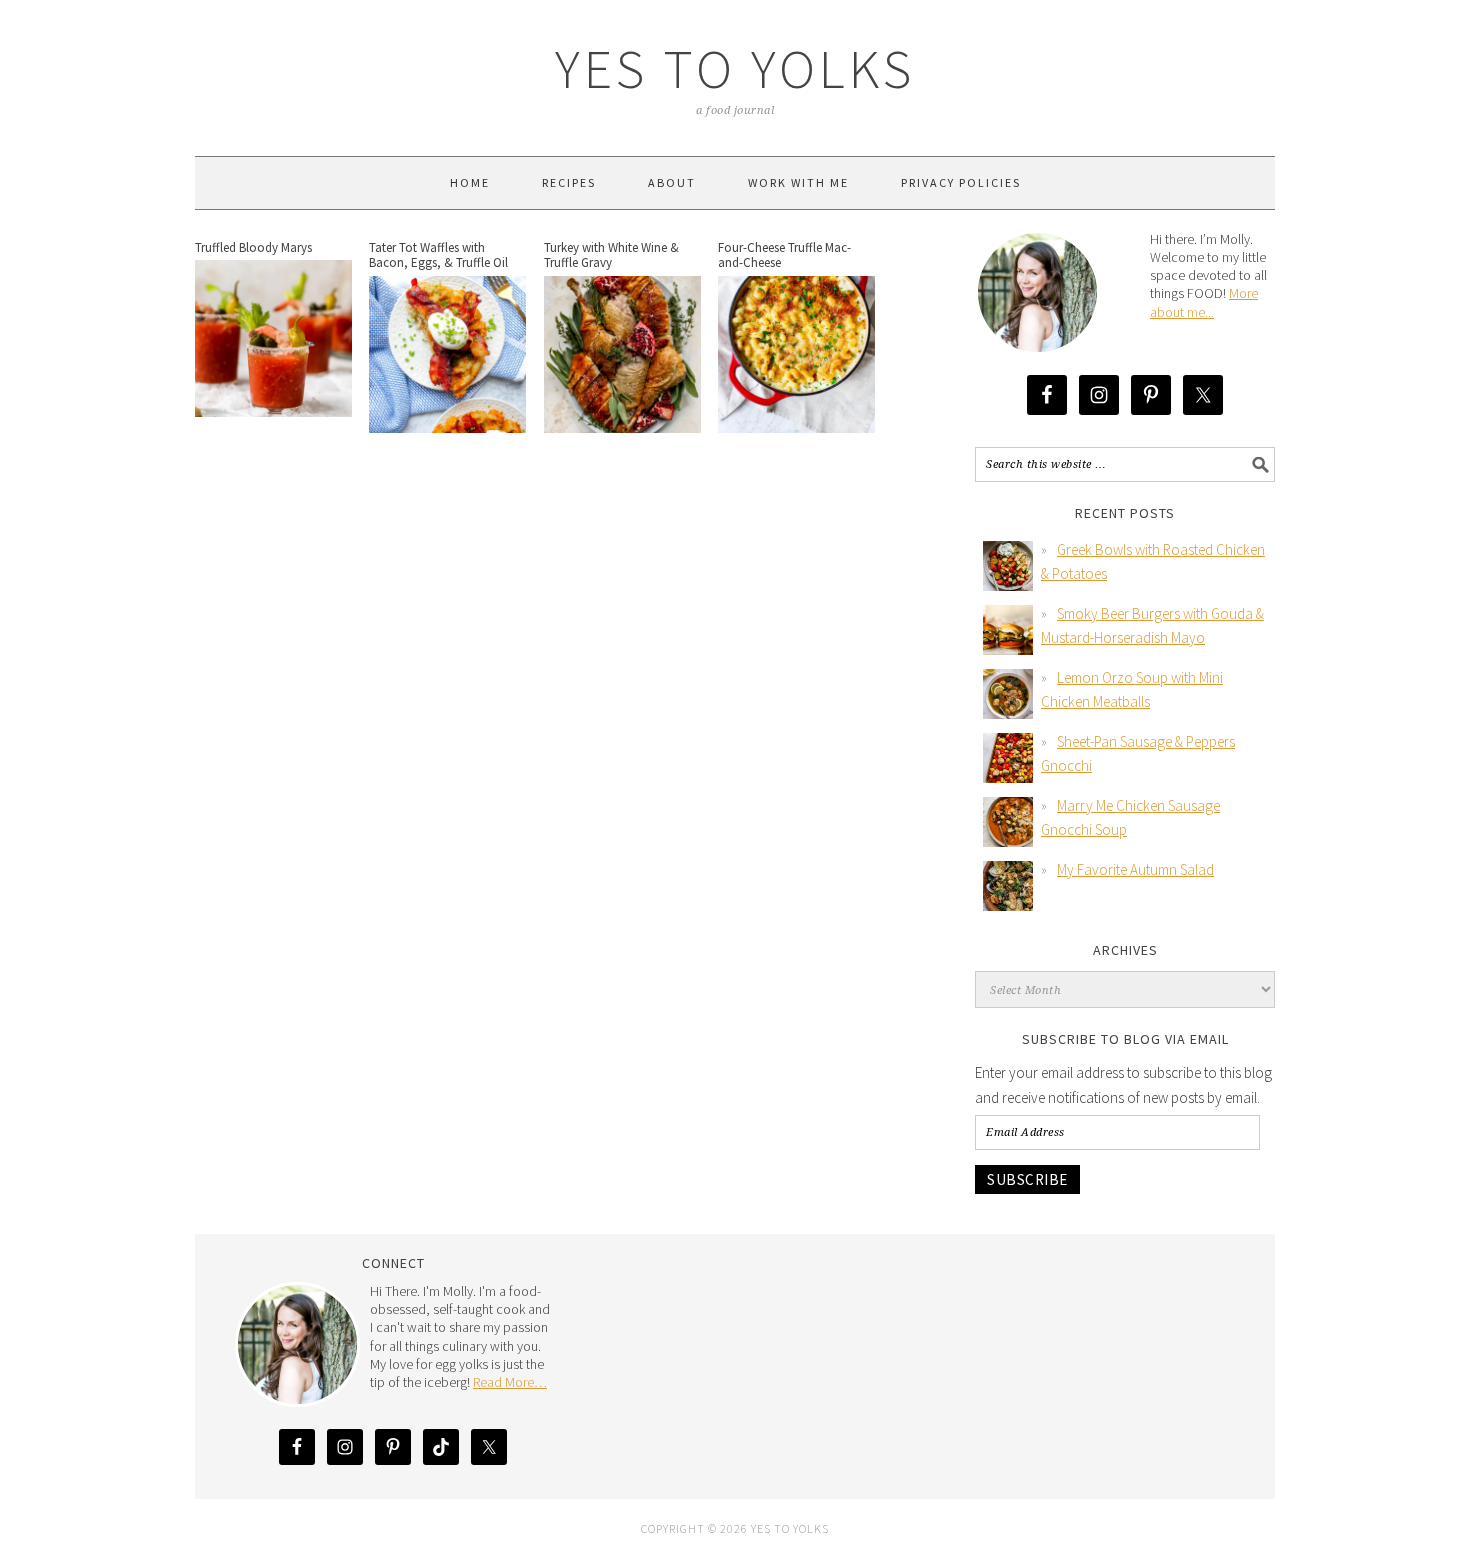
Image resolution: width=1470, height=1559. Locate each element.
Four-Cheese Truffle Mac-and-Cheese (784, 255)
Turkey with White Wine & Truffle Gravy (611, 255)
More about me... (1204, 302)
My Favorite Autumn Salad (1135, 869)
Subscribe (1027, 1179)
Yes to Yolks (735, 68)
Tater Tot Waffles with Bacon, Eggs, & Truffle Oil (438, 255)
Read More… (510, 1382)
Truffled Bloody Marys (253, 247)
